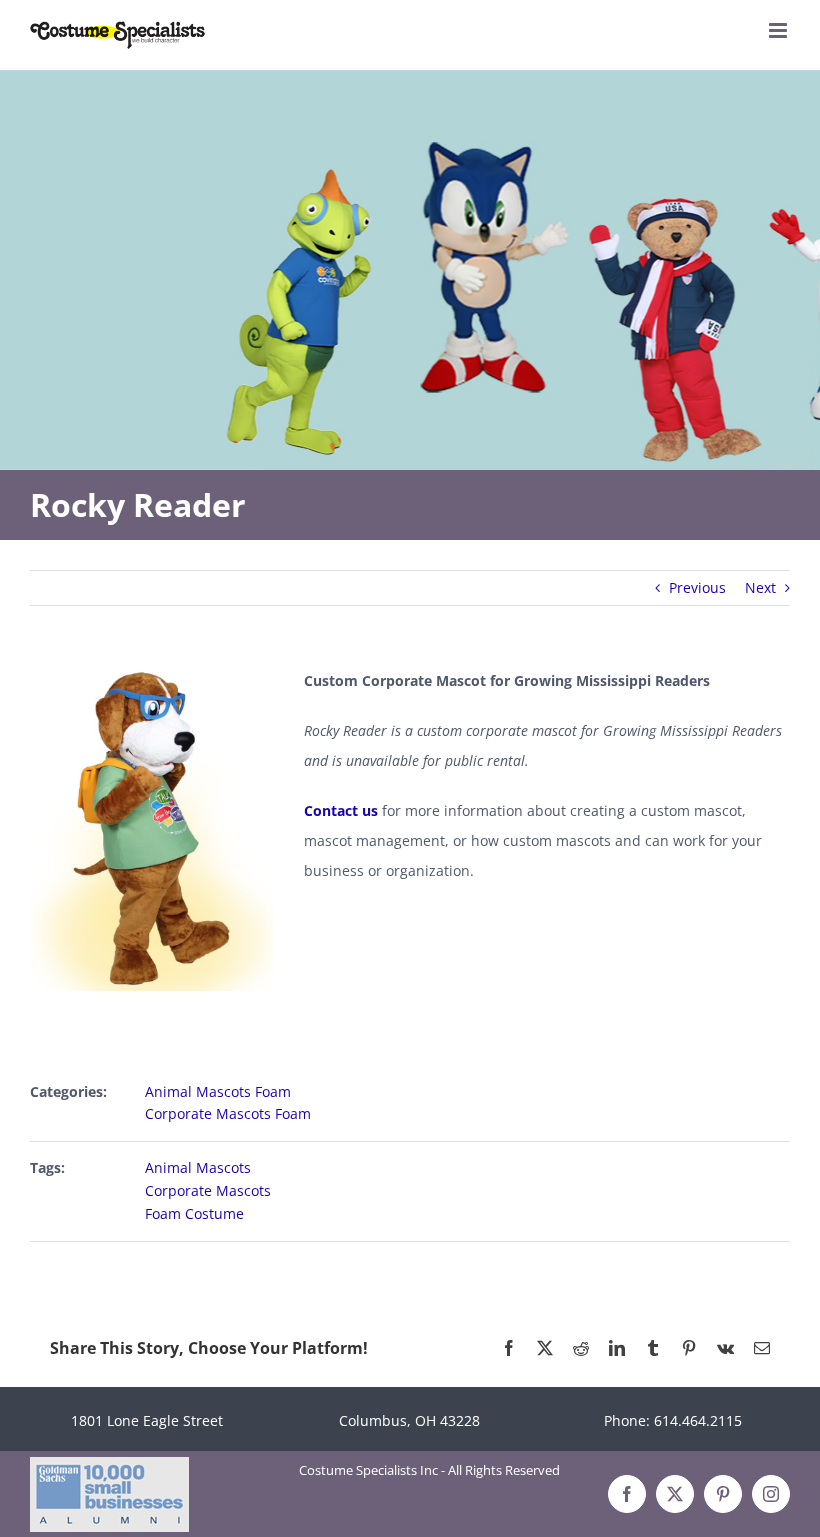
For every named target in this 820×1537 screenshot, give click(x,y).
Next (760, 587)
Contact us (341, 810)
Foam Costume (194, 1213)
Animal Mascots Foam (218, 1091)
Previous (697, 587)
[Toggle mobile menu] (779, 30)
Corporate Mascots (208, 1190)
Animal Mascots (198, 1167)
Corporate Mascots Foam (228, 1113)
